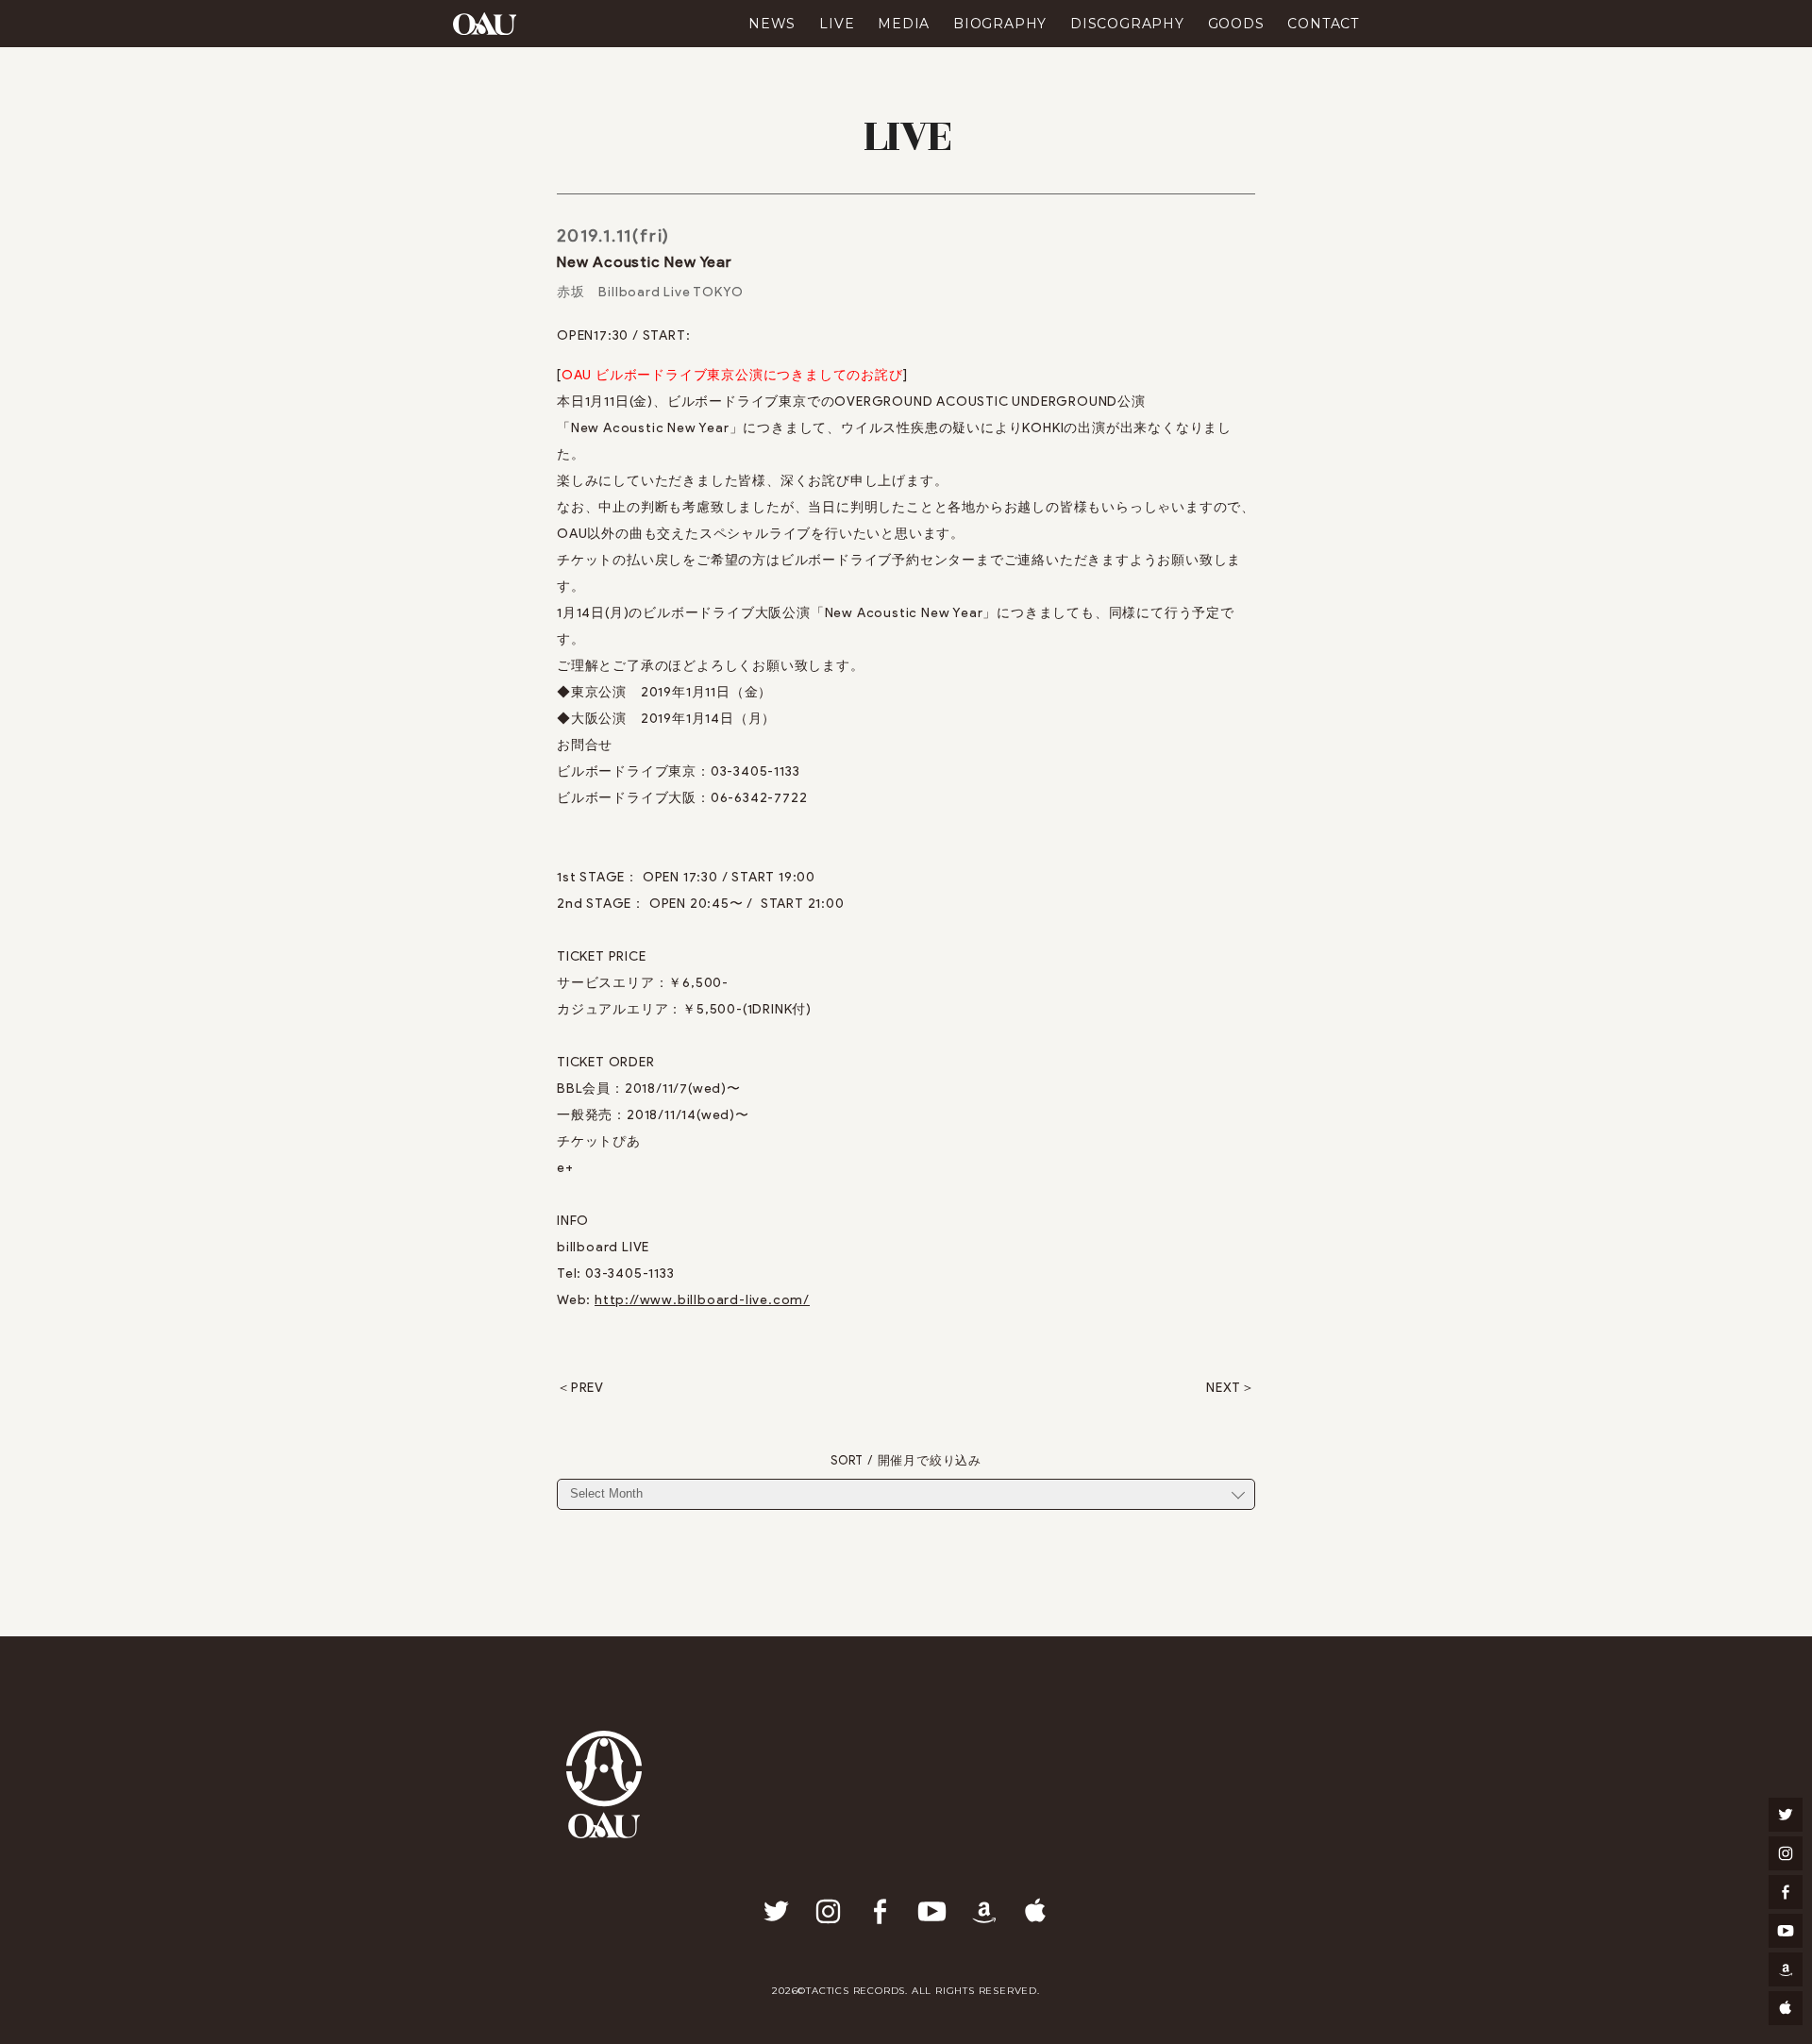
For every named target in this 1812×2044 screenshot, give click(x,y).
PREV (587, 1388)
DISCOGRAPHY (1127, 24)
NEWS (772, 24)
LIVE (837, 24)
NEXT (1224, 1388)
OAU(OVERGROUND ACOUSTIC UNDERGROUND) (485, 24)
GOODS (1236, 24)
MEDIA (904, 24)
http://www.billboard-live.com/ (702, 1300)
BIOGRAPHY (1000, 24)
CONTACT (1323, 24)
